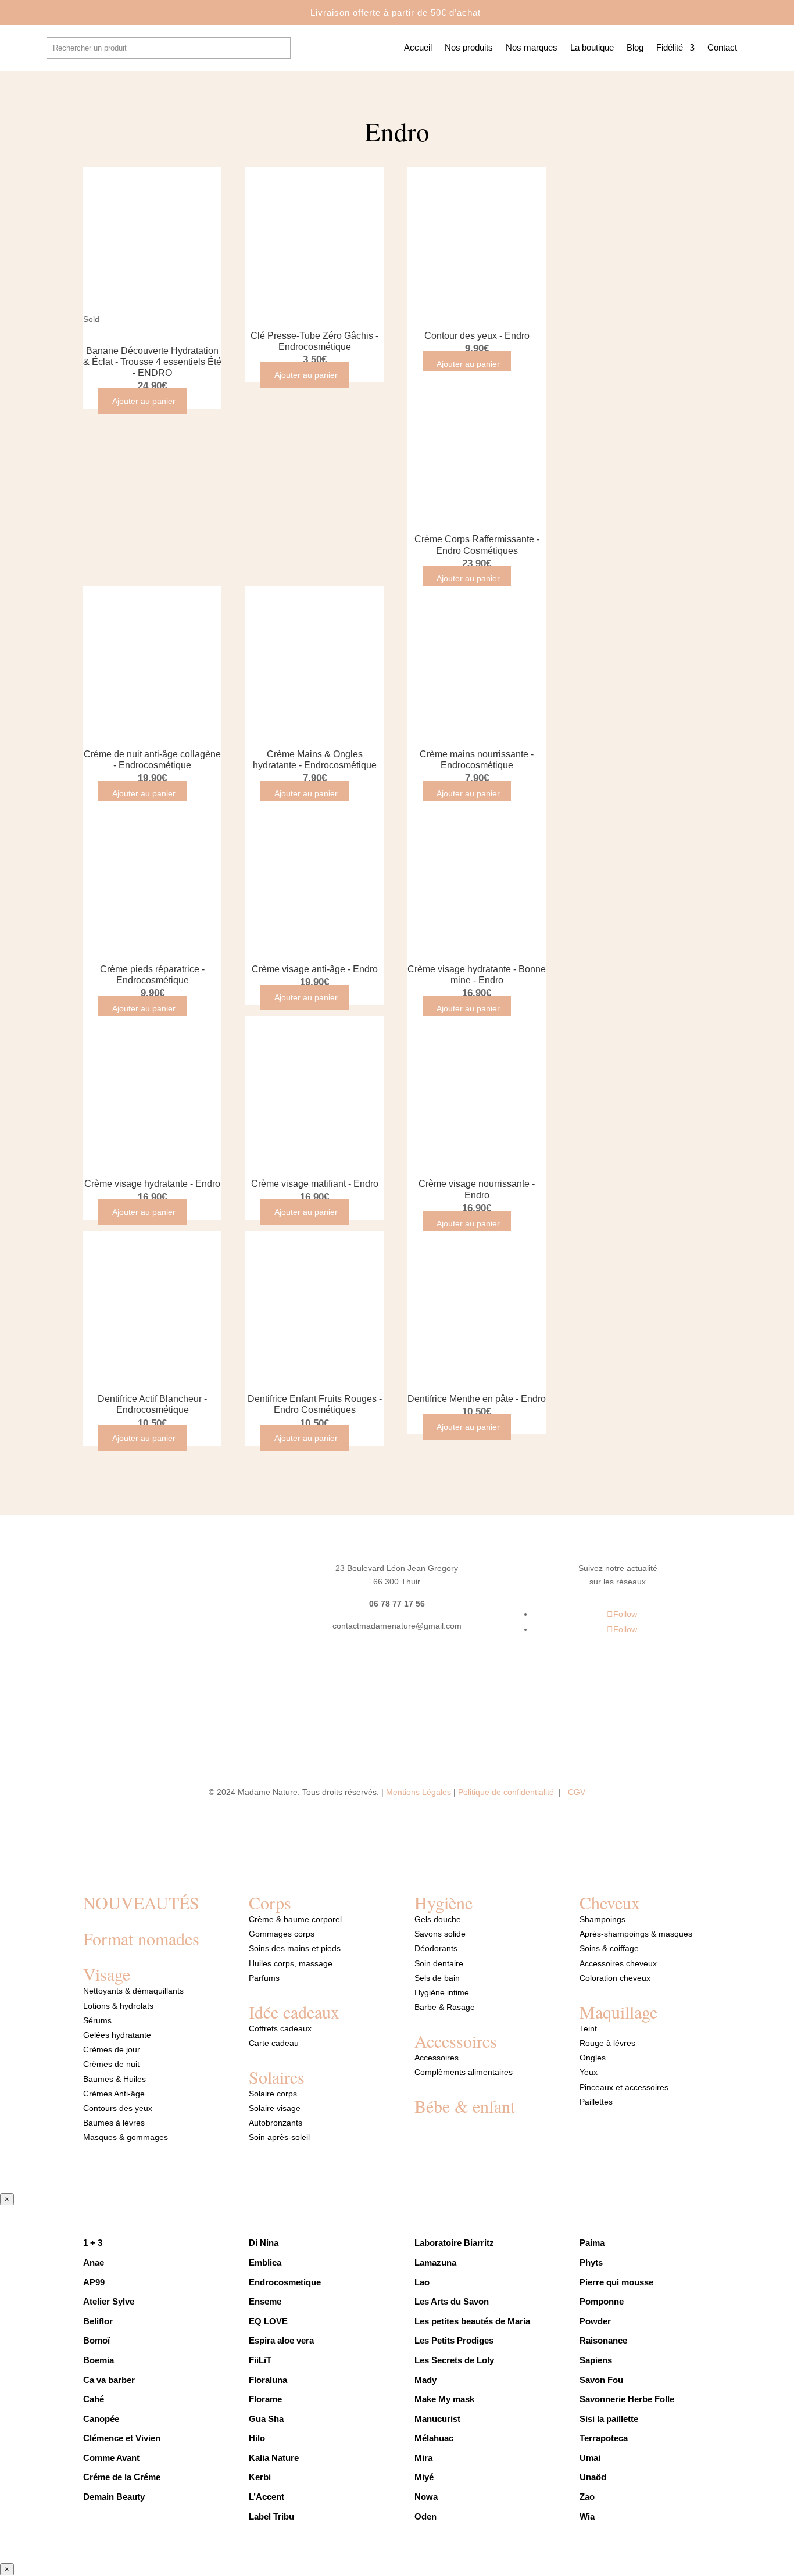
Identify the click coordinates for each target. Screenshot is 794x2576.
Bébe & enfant (465, 2106)
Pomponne (602, 2301)
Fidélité (670, 48)
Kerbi (260, 2477)
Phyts (591, 2262)
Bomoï (96, 2340)
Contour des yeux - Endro (477, 336)
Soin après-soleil (279, 2137)
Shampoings (602, 1919)
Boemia (99, 2360)
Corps (270, 1902)
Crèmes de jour (112, 2049)
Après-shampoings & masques (636, 1934)
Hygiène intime (442, 1992)
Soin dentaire (439, 1963)
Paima (592, 2243)
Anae (94, 2262)
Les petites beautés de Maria (472, 2321)
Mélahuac (434, 2438)
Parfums (264, 1978)
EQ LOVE (268, 2321)
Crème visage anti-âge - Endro (315, 969)
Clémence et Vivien (122, 2438)
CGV (577, 1792)
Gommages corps (282, 1934)
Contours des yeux (118, 2108)
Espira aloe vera (281, 2340)
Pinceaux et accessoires (624, 2087)
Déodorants (436, 1948)
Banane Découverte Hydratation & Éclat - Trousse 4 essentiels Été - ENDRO (152, 362)
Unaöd (593, 2477)
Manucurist (437, 2419)
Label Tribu (271, 2516)
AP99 (94, 2282)
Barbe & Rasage (445, 2007)
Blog (635, 48)
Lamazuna (435, 2262)
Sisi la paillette (609, 2419)
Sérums (97, 2020)
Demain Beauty (115, 2497)
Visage (107, 1974)
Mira (423, 2458)
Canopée (101, 2419)
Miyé (424, 2477)
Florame (265, 2399)
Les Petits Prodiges (454, 2340)
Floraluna (268, 2380)
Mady (425, 2380)
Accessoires (456, 2041)
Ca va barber (109, 2380)
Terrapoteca (604, 2438)
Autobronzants (276, 2123)
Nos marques (532, 48)
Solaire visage (275, 2108)
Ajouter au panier (144, 401)
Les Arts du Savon (452, 2301)
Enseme (265, 2301)
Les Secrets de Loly (454, 2360)
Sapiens (596, 2360)
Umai (590, 2458)
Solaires (277, 2077)
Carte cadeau (274, 2043)
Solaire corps (273, 2094)
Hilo (257, 2438)
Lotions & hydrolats (118, 2006)
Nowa (426, 2497)
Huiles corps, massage (291, 1963)
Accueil (418, 48)
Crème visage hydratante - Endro (152, 1184)
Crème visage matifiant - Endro (315, 1184)
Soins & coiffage (609, 1948)
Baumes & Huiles (116, 2079)
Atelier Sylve (109, 2301)
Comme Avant (111, 2458)
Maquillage (618, 2012)
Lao (422, 2282)
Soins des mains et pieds (295, 1948)
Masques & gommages (126, 2137)
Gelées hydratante (117, 2035)
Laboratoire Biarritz (454, 2243)
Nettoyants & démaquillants (133, 1991)
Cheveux (610, 1902)
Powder (595, 2321)
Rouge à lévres (607, 2043)
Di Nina (264, 2243)
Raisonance (603, 2340)
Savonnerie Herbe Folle (627, 2399)
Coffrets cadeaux (280, 2028)
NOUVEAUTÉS (141, 1902)
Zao (587, 2497)
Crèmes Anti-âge (114, 2094)
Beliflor (98, 2321)
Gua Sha (266, 2419)
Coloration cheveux (615, 1978)
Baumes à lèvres (114, 2123)
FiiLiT (260, 2360)
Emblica (265, 2262)
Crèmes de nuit (111, 2064)
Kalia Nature (274, 2458)
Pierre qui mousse (616, 2282)
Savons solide (440, 1934)
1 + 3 (94, 2243)
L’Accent (267, 2497)
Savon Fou (601, 2380)
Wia (588, 2516)
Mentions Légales (419, 1792)
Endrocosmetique (285, 2282)
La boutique (592, 48)
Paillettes (596, 2102)
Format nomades (141, 1938)
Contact (722, 48)
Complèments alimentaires (464, 2072)
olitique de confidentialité (510, 1792)
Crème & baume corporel (295, 1919)
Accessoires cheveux (618, 1963)
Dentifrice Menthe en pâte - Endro (477, 1399)
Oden (425, 2516)
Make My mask (444, 2399)
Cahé (94, 2399)
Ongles (593, 2058)
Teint (588, 2028)
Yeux (589, 2072)
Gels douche (438, 1919)
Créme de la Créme (122, 2477)
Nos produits (469, 48)
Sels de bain (437, 1978)
